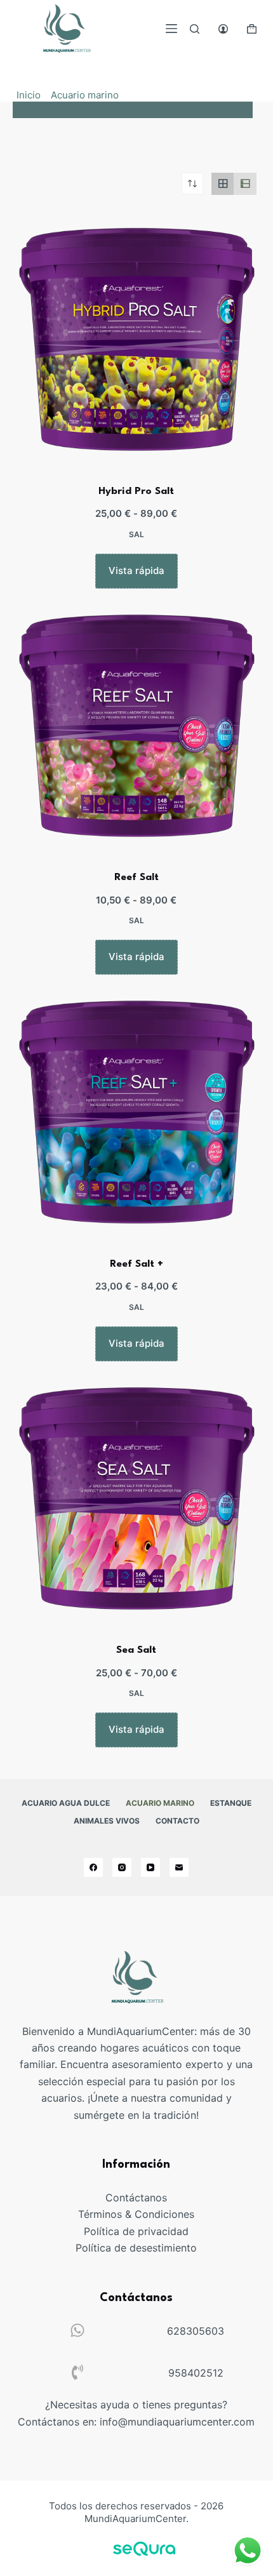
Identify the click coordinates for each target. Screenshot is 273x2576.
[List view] (245, 184)
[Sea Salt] (136, 1500)
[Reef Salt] (136, 728)
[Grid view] (223, 184)
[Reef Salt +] (136, 1114)
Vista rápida (136, 571)
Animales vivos (107, 1821)
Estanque (231, 1803)
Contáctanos (136, 2198)
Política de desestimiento (136, 2248)
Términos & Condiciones (136, 2214)
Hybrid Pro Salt (136, 491)
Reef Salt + (136, 1264)
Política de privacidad (136, 2231)
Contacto (177, 1821)
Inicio (29, 95)
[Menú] (171, 29)
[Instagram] (122, 1867)
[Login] (223, 29)
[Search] (195, 29)
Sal (136, 534)
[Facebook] (93, 1867)
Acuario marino (85, 95)
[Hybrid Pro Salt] (136, 341)
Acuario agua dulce (66, 1803)
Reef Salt (136, 878)
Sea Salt (136, 1650)
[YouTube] (150, 1867)
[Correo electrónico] (179, 1867)
